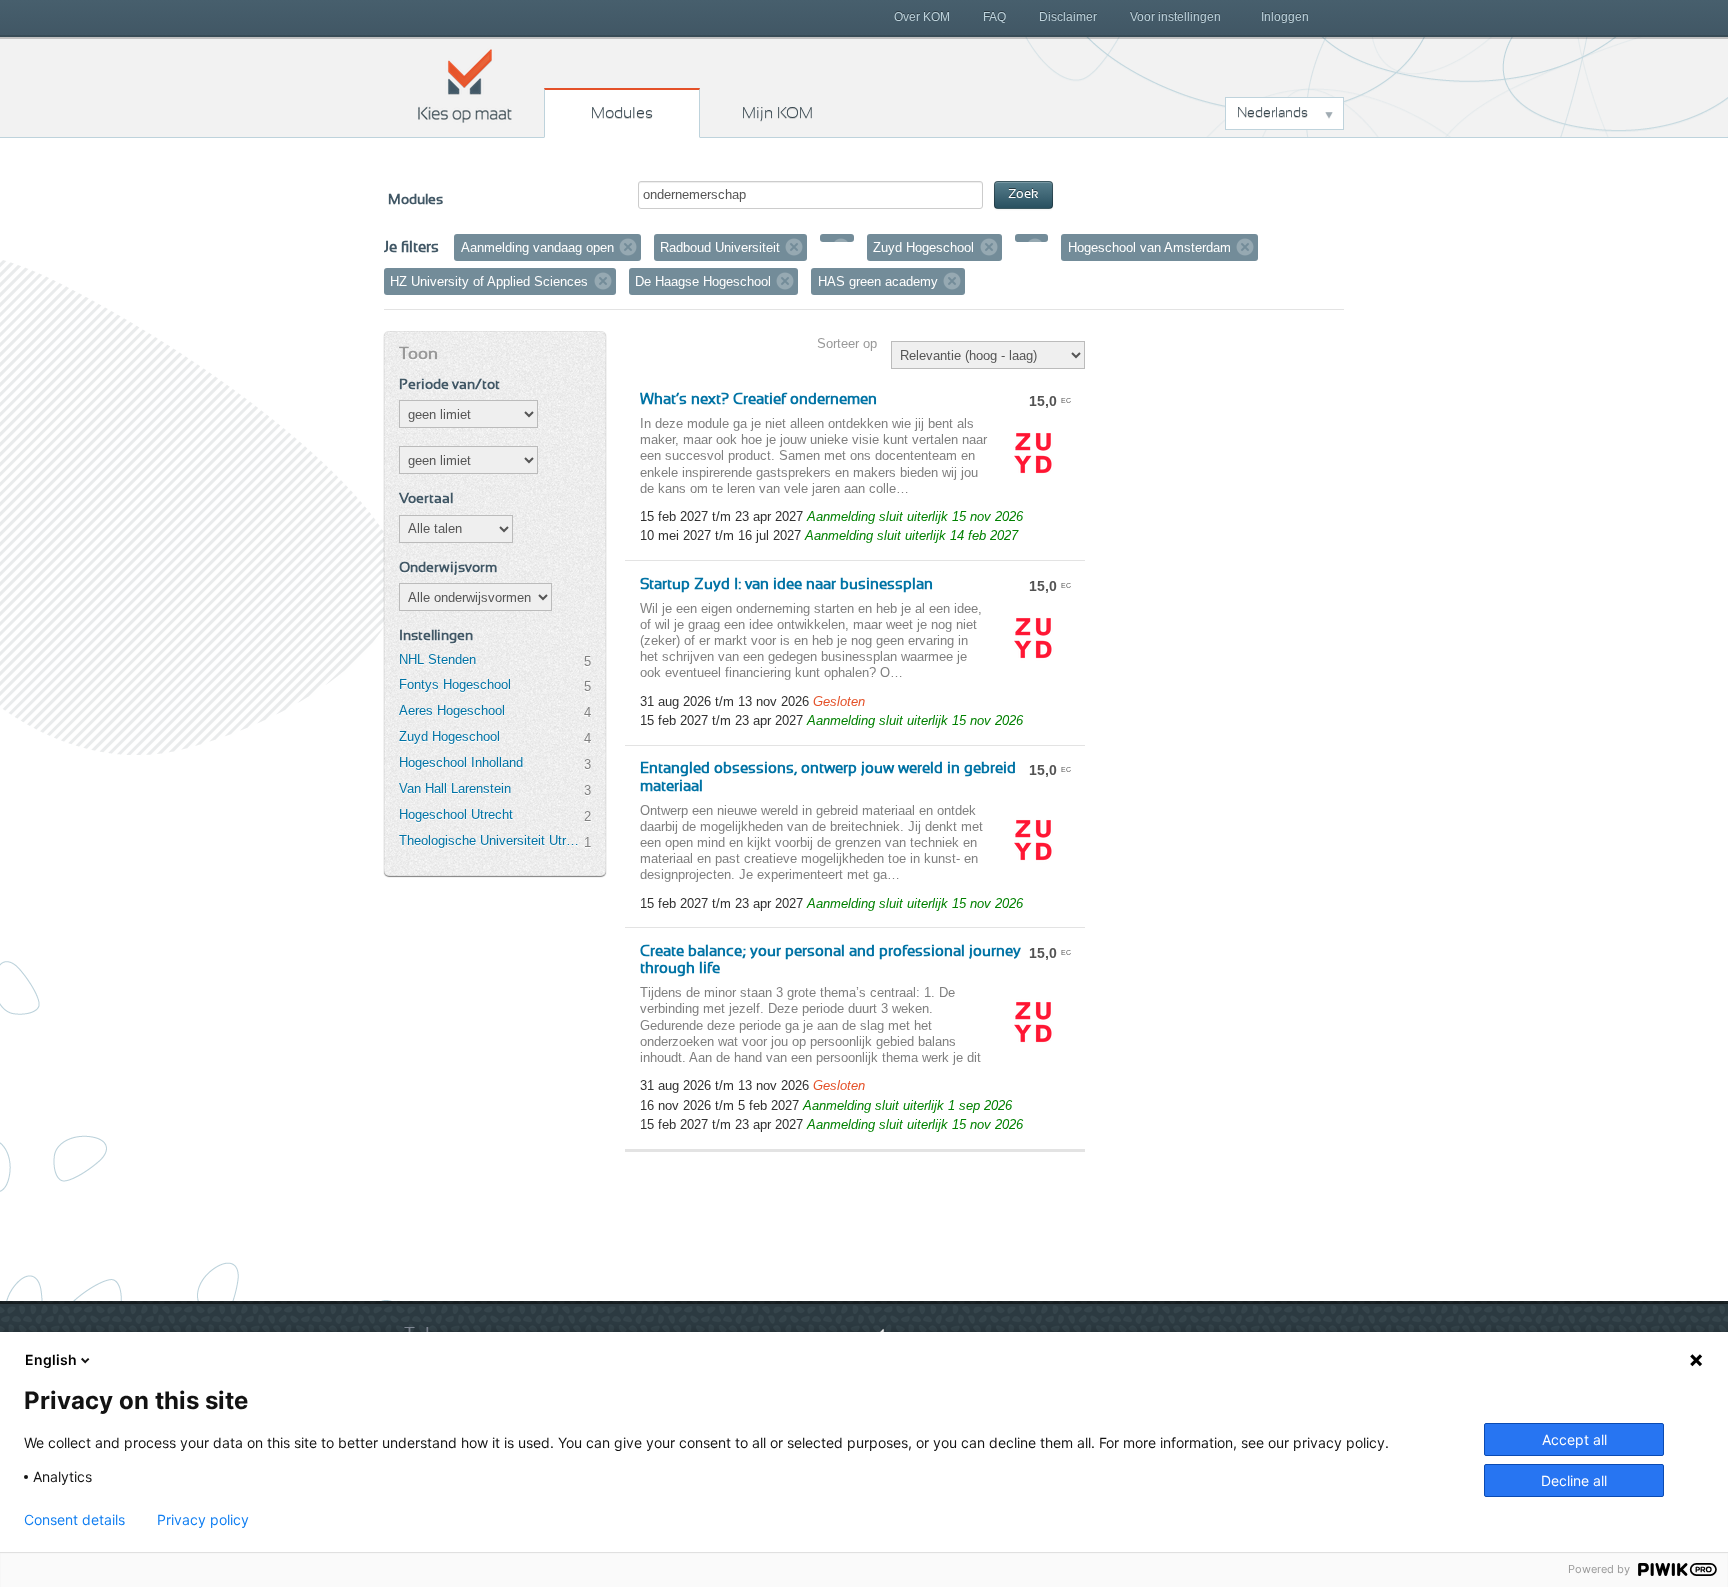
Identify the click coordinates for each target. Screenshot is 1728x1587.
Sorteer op (847, 343)
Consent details (74, 1520)
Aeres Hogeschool (452, 710)
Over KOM (922, 17)
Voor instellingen (1175, 17)
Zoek (1023, 194)
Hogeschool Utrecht (456, 814)
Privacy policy (203, 1520)
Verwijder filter (628, 247)
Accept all (1574, 1439)
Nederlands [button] (1272, 113)
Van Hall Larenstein (455, 788)
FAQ (994, 17)
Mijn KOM (777, 113)
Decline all (1574, 1480)
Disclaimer (1068, 17)
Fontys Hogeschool (455, 684)
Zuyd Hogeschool (449, 736)
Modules (622, 113)
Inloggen (1285, 17)
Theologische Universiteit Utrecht (491, 840)
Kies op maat (465, 85)
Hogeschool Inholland (461, 762)
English (51, 1359)
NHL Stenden (437, 659)
